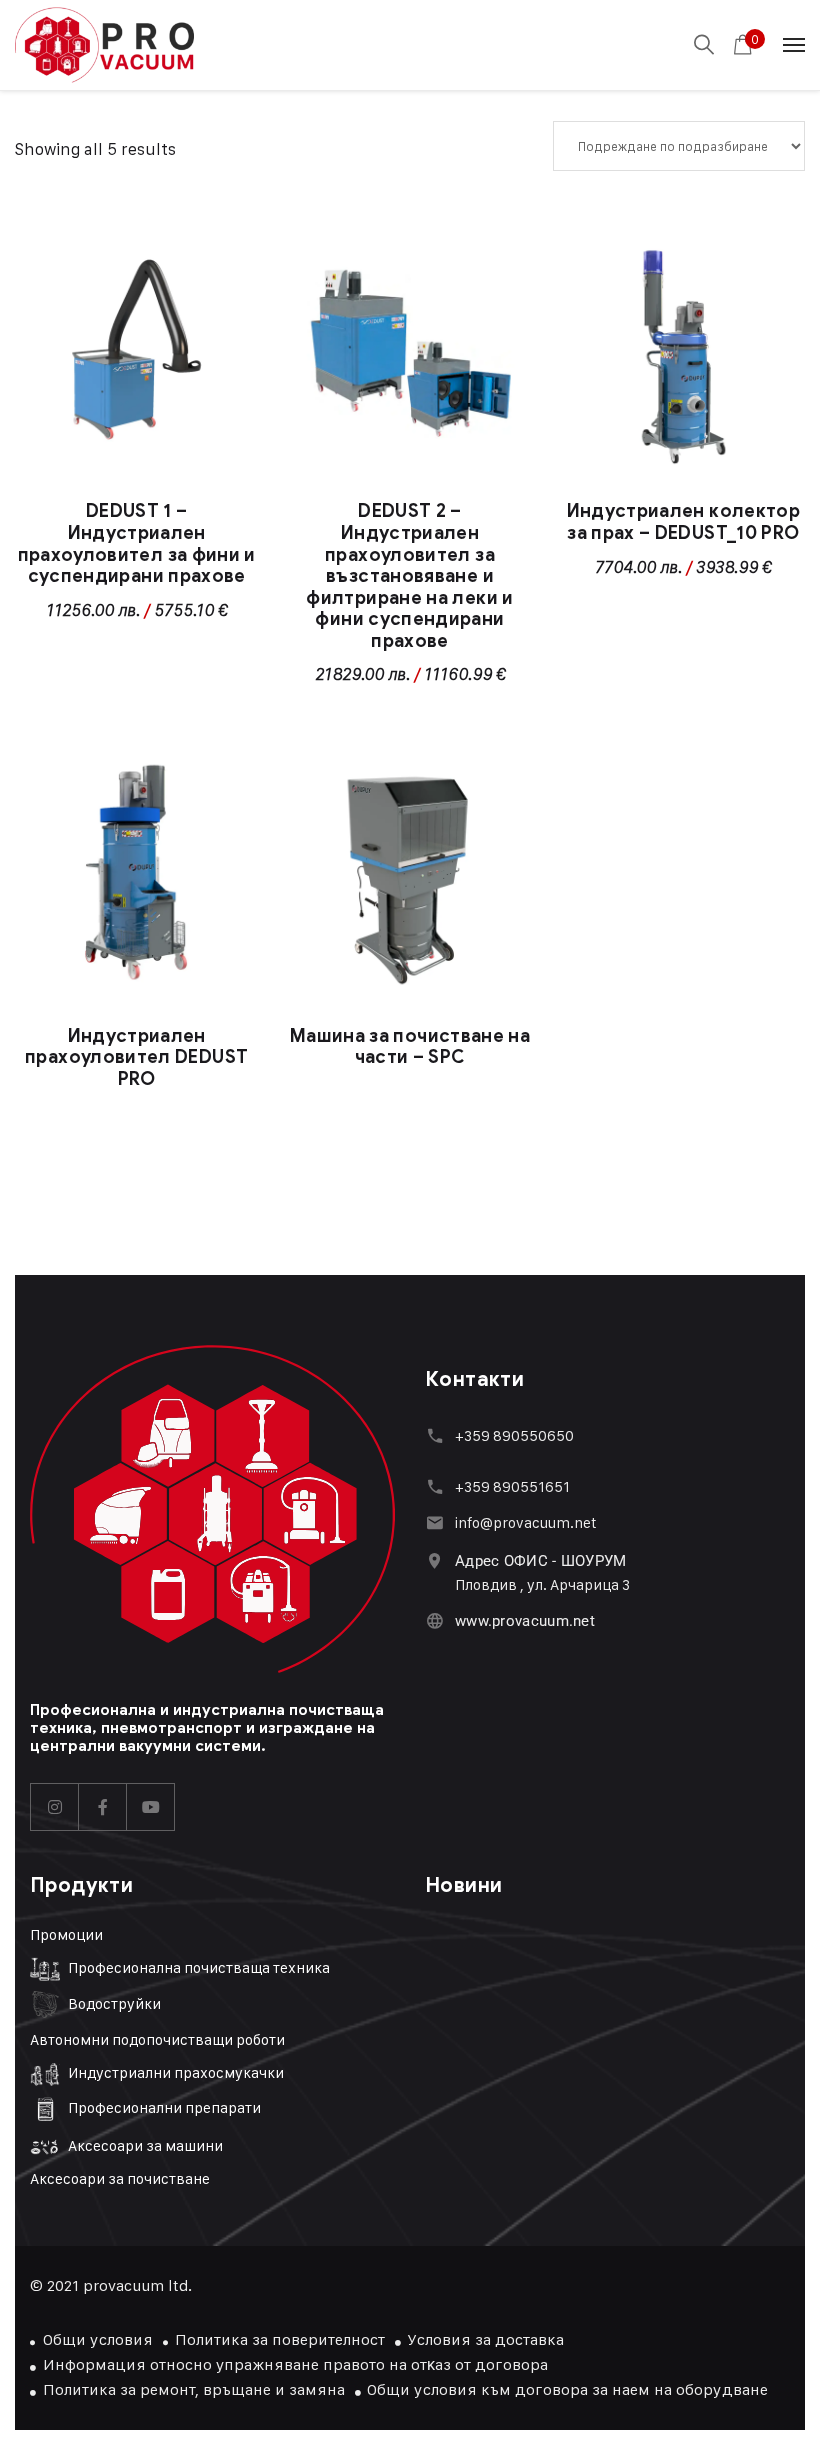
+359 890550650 (514, 1435)
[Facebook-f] (103, 1807)
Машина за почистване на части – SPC (410, 1047)
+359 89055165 (509, 1486)
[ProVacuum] (104, 45)
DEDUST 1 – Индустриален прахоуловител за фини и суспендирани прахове (137, 543)
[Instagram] (55, 1807)
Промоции (66, 1934)
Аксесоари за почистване (120, 2178)
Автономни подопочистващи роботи (157, 2039)
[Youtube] (151, 1807)
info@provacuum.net (526, 1522)
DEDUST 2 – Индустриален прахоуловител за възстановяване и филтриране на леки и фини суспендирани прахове (409, 576)
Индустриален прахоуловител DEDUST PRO (136, 1057)
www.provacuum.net (525, 1621)
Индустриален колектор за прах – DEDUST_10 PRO (684, 522)
